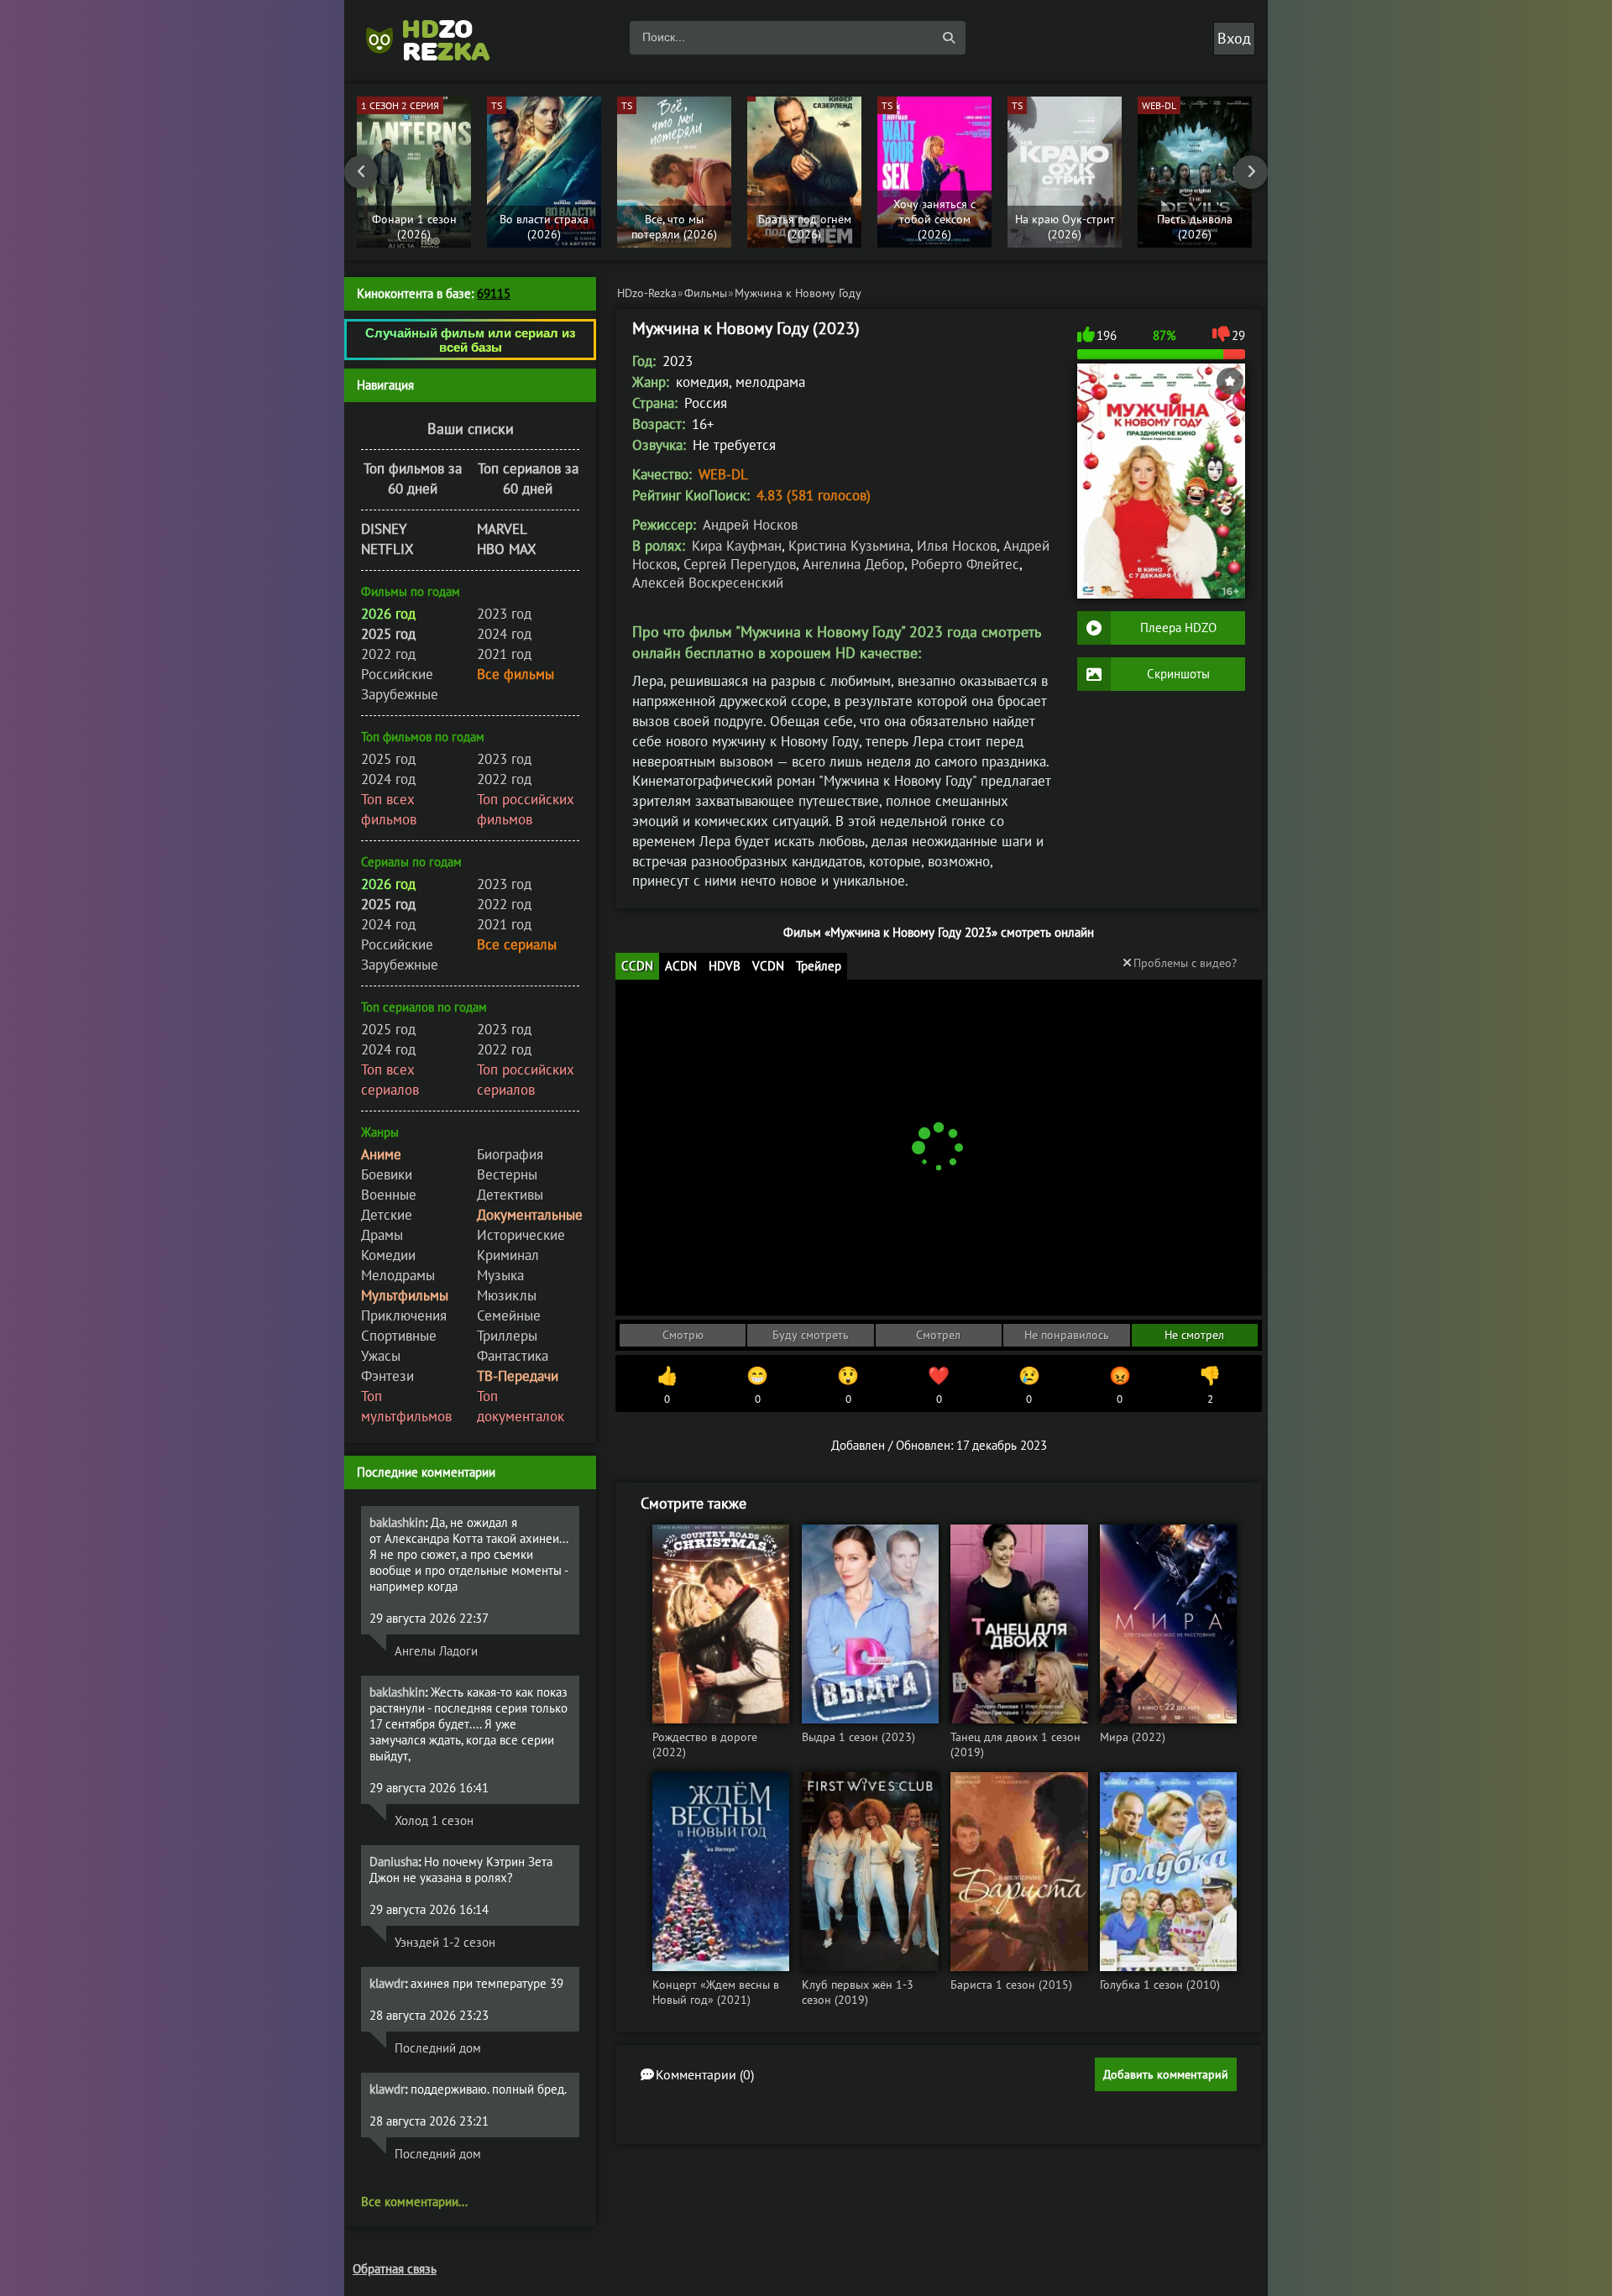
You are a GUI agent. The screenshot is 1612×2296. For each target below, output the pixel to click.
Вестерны (507, 1174)
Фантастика (513, 1356)
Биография (510, 1154)
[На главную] (437, 38)
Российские (397, 674)
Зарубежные (400, 694)
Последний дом (438, 2048)
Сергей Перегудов (740, 564)
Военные (389, 1195)
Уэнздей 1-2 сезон (445, 1942)
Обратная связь (395, 2269)
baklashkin (397, 1522)
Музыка (500, 1275)
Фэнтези (387, 1376)
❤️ (939, 1385)
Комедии (388, 1255)
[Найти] (949, 38)
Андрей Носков (750, 525)
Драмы (382, 1235)
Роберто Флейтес (965, 564)
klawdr (387, 1983)
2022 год (388, 654)
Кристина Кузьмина (849, 546)
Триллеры (507, 1336)
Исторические (521, 1235)
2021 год (504, 654)
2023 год (504, 614)
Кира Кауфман (737, 546)
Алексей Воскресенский (708, 583)
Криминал (508, 1255)
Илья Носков (957, 546)
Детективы (510, 1195)
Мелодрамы (398, 1275)
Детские (387, 1215)
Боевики (387, 1174)
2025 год (388, 759)
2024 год (504, 634)
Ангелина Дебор (853, 564)
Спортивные (399, 1336)
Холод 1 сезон (434, 1820)
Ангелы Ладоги (436, 1651)
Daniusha (394, 1862)
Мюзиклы (507, 1295)
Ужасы (381, 1356)
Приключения (404, 1315)
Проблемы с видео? (1185, 963)
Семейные (509, 1315)
